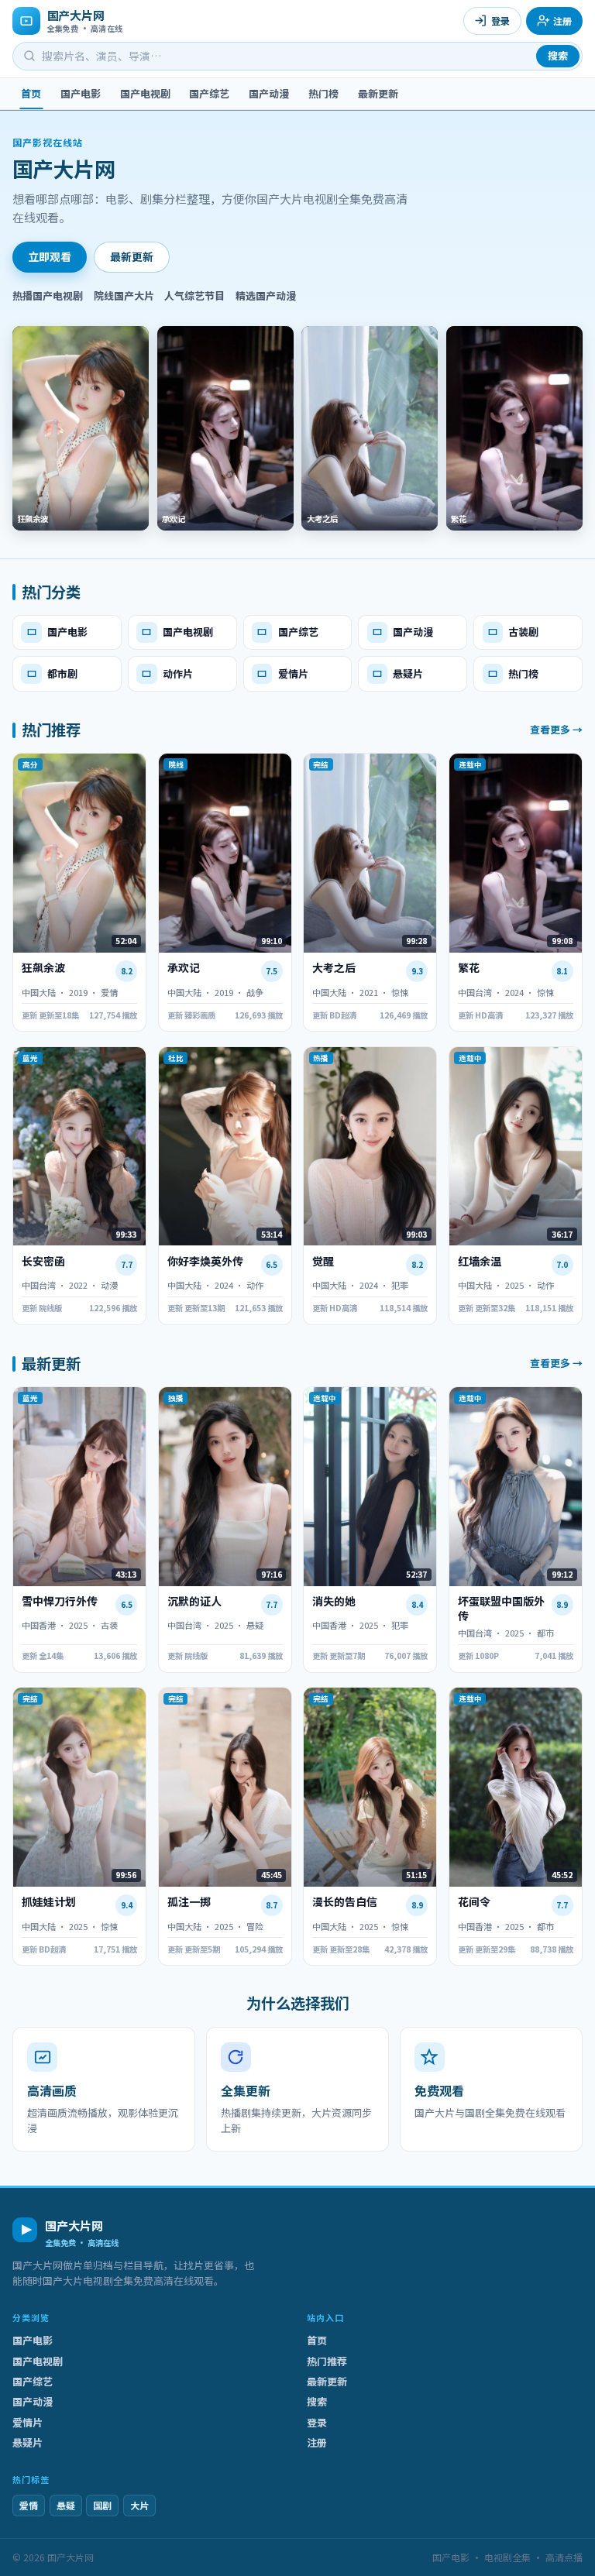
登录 (500, 21)
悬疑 (66, 2505)
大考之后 (334, 968)
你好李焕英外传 (205, 1261)
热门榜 (323, 93)
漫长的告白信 (345, 1902)
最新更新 (378, 93)
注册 (562, 21)
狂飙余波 (43, 968)
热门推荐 (327, 2361)
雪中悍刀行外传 (60, 1601)
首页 (31, 93)
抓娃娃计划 (49, 1902)
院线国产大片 (124, 295)
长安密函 (43, 1261)
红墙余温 (480, 1261)
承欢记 (184, 968)
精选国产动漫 (266, 295)
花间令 (474, 1902)
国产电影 (81, 93)
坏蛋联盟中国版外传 (501, 1609)
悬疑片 (28, 2442)
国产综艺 (209, 93)
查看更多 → (556, 730)
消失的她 (334, 1601)
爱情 (29, 2505)
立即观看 (50, 256)
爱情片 (28, 2422)
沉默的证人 (194, 1601)
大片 (139, 2505)
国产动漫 (269, 93)
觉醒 (323, 1261)
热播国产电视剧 (48, 295)
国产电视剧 (145, 93)
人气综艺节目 (194, 295)
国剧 (102, 2505)
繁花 (469, 968)
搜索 (558, 55)
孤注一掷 (189, 1902)
